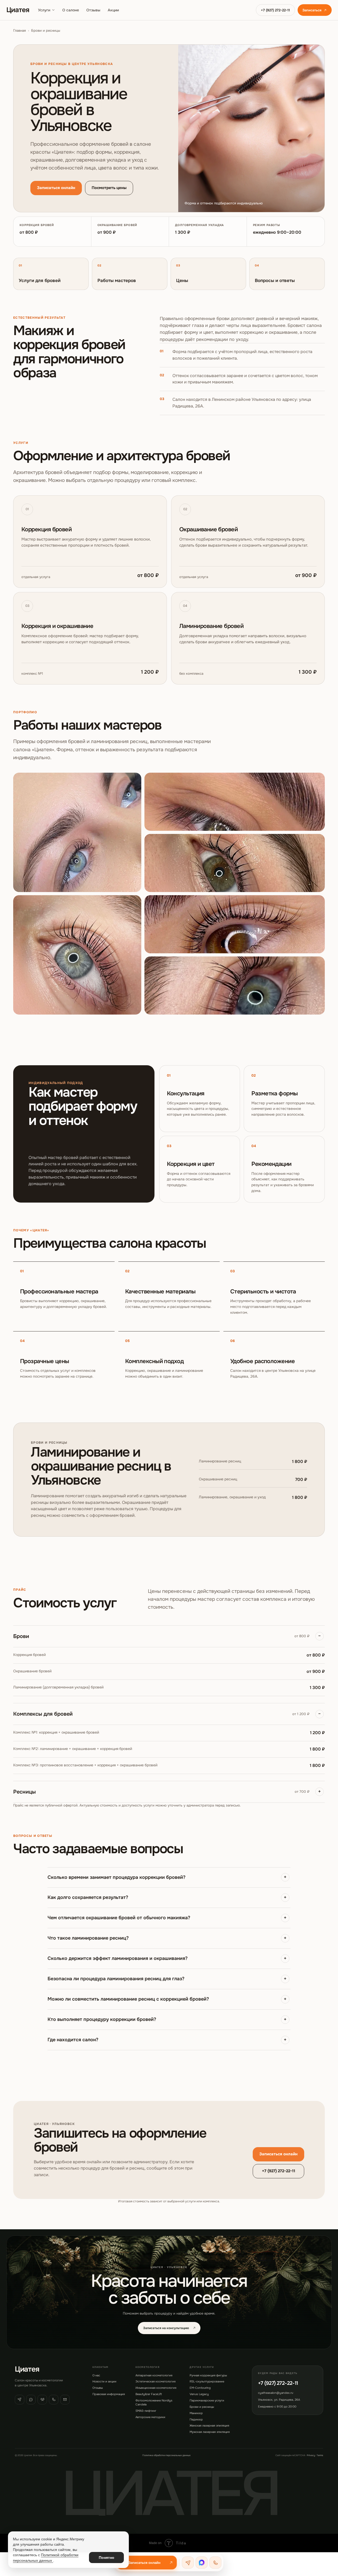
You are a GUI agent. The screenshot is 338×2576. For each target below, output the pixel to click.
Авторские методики (150, 2417)
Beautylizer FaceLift (149, 2394)
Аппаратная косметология (154, 2375)
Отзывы (93, 10)
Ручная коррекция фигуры (208, 2375)
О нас (96, 2375)
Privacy (311, 2455)
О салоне (71, 10)
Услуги (44, 10)
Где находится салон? (73, 2040)
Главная (20, 31)
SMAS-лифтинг (146, 2411)
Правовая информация (109, 2394)
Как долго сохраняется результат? (88, 1897)
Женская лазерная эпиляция (209, 2425)
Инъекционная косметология (156, 2388)
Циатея (18, 10)
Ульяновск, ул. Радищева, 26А (279, 2400)
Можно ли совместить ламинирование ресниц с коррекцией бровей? (128, 1999)
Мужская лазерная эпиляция (210, 2432)
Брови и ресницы (202, 2407)
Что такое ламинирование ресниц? (88, 1938)
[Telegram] (20, 2400)
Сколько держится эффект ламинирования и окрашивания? (118, 1958)
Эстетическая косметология (156, 2381)
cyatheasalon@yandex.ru (276, 2393)
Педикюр (196, 2419)
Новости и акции (104, 2381)
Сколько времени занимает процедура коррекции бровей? (116, 1877)
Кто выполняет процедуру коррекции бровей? (102, 2019)
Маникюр (196, 2413)
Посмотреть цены (109, 188)
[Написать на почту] (65, 2400)
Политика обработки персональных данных (166, 2455)
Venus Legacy (199, 2394)
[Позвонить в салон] (215, 2563)
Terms (320, 2455)
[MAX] (31, 2400)
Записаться (312, 10)
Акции (113, 10)
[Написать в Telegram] (188, 2563)
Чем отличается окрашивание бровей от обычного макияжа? (119, 1918)
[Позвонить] (54, 2400)
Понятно (107, 2558)
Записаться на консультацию (166, 2328)
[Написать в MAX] (202, 2563)
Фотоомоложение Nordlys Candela (154, 2402)
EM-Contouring (200, 2388)
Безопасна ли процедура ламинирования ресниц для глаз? (116, 1979)
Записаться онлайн (56, 188)
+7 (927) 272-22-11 (275, 10)
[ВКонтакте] (42, 2400)
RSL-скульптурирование (207, 2381)
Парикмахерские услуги (207, 2400)
